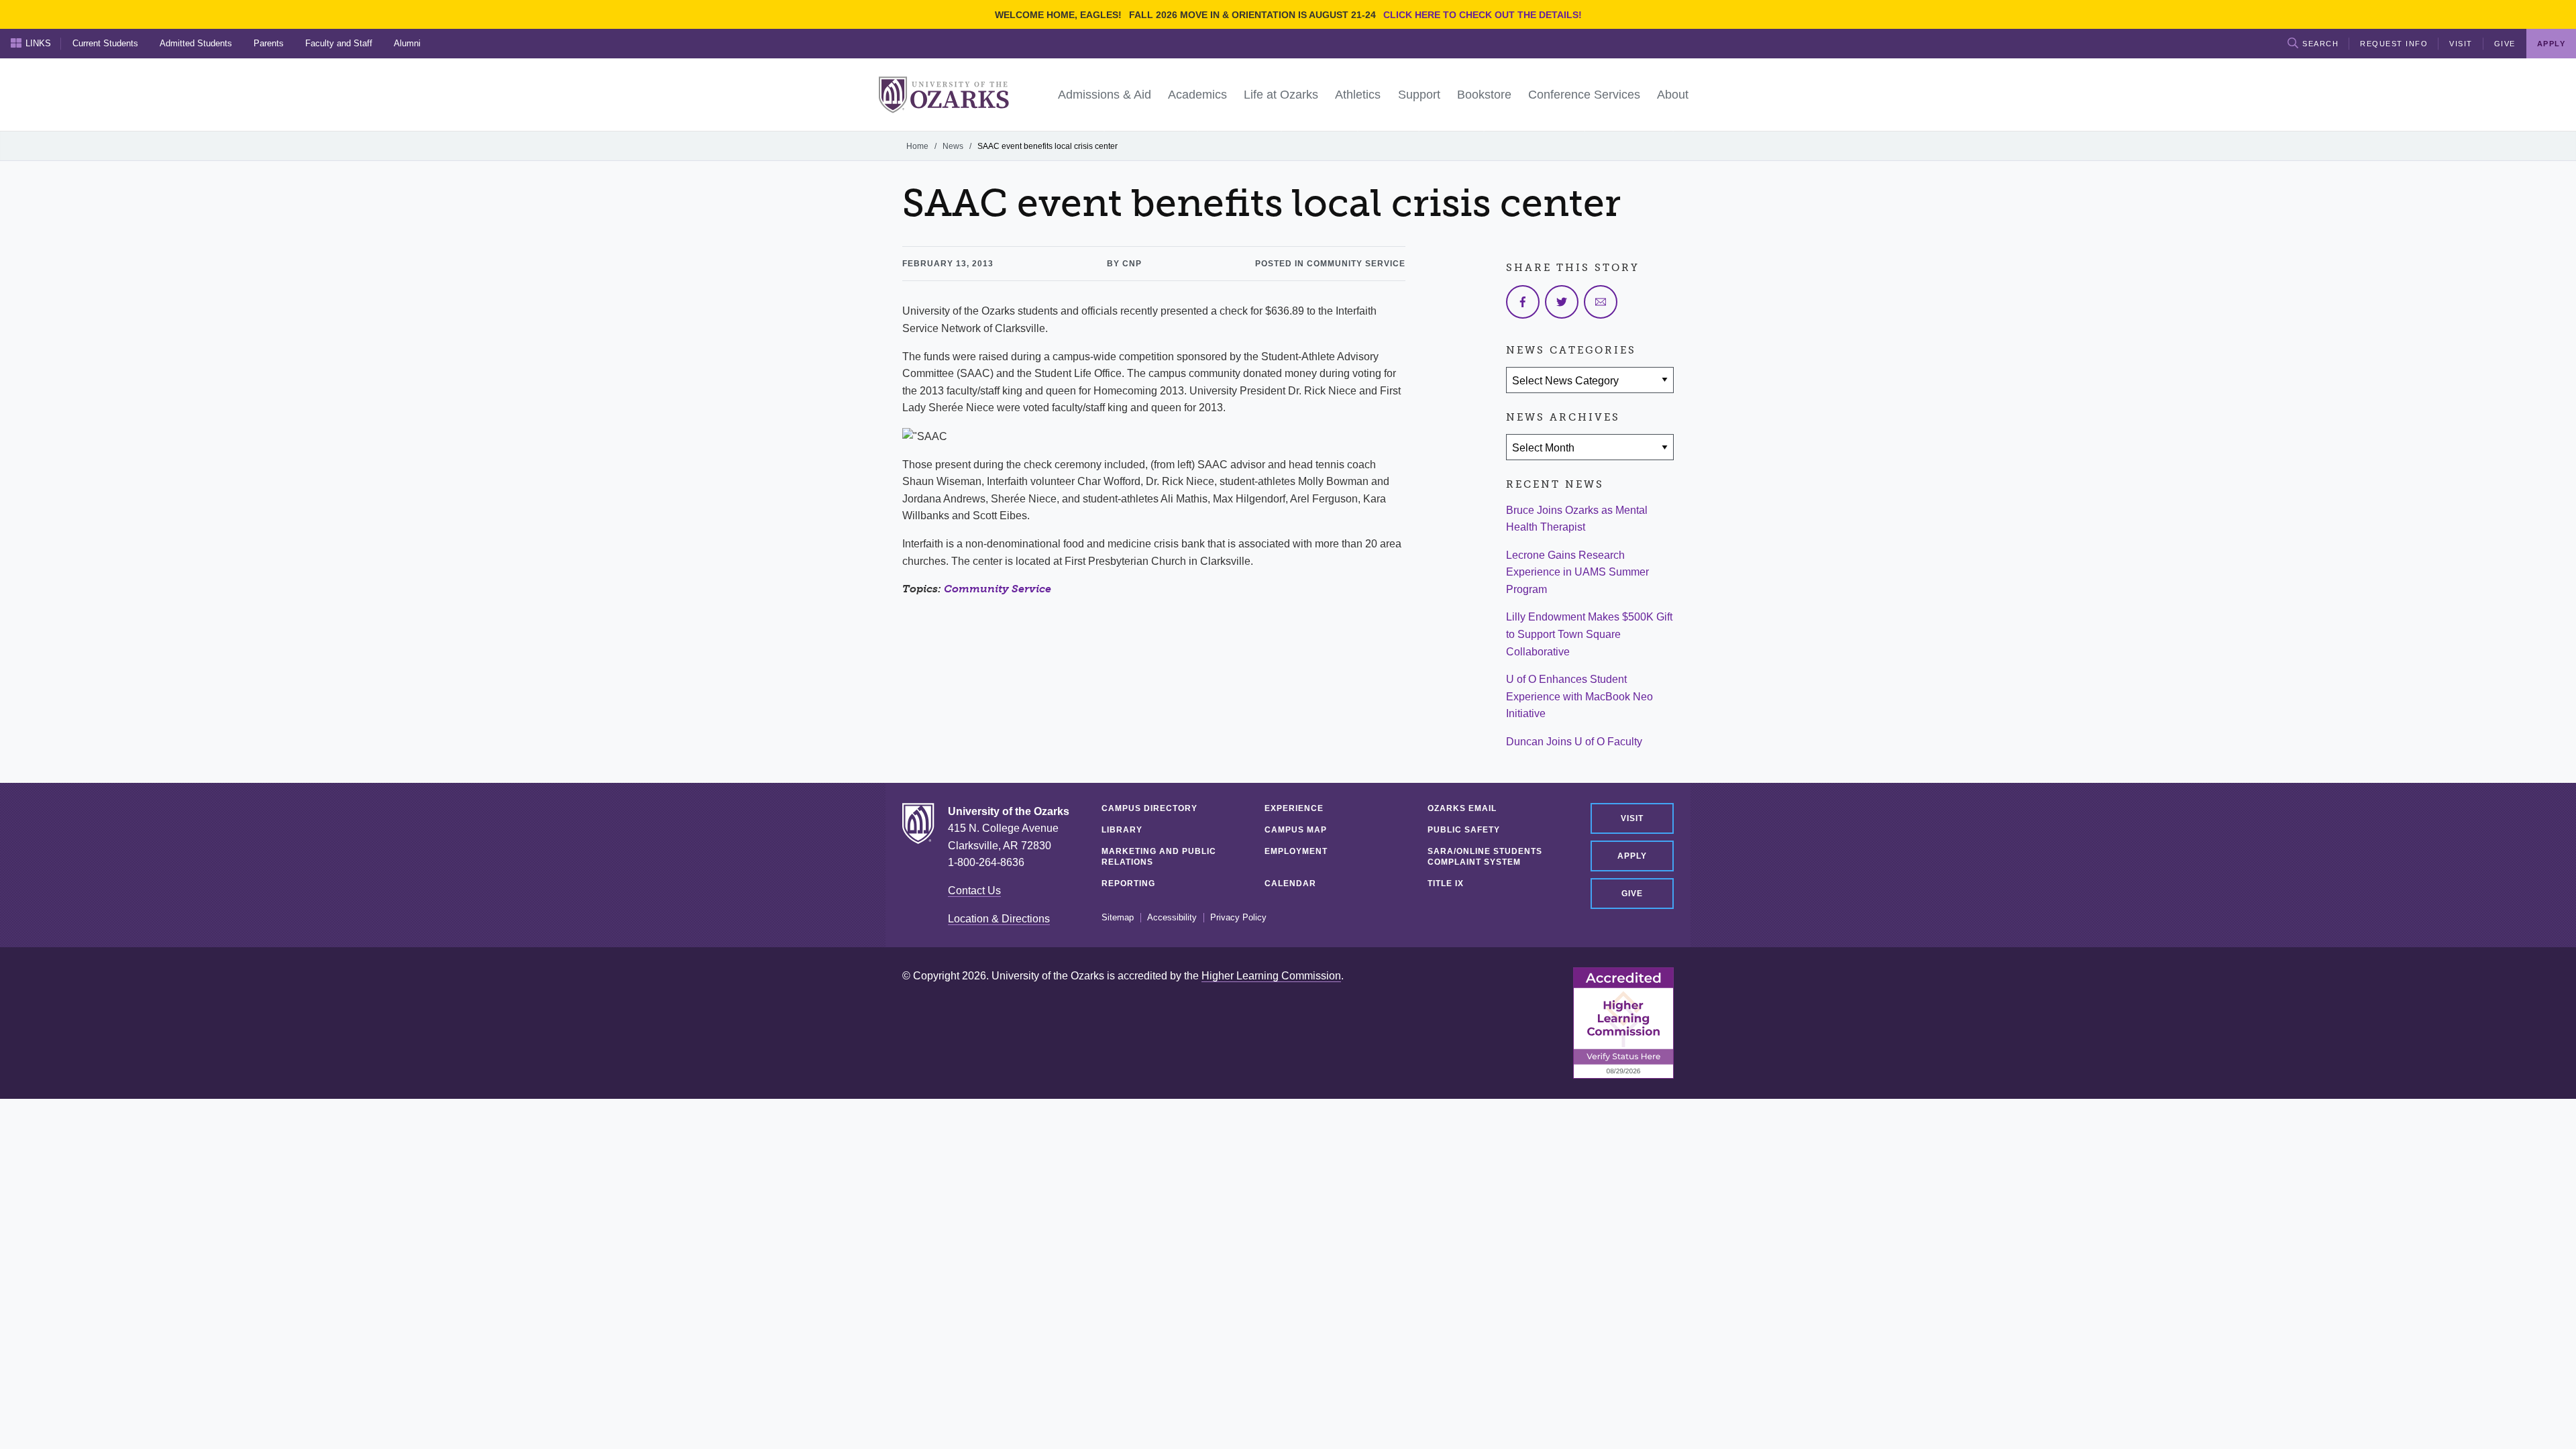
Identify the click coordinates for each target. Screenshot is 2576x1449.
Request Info (2394, 44)
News (953, 146)
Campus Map (1296, 830)
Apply (1632, 856)
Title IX (1446, 883)
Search (2320, 44)
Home (917, 146)
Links (38, 43)
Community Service (998, 589)
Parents (269, 43)
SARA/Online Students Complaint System (1485, 857)
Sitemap (1118, 918)
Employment (1296, 851)
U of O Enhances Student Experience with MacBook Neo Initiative (1579, 696)
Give (2505, 44)
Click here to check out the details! (1483, 15)
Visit (2461, 44)
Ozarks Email (1462, 808)
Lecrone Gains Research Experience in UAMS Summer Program (1577, 572)
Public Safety (1464, 830)
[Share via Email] (1601, 302)
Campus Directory (1149, 808)
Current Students (105, 43)
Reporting (1128, 883)
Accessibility (1172, 918)
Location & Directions (999, 919)
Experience (1294, 808)
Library (1122, 830)
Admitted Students (196, 43)
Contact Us (974, 891)
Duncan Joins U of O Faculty (1574, 742)
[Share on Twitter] (1562, 302)
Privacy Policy (1238, 918)
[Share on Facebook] (1523, 302)
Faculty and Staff (339, 43)
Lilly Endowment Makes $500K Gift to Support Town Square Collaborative (1589, 634)
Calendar (1290, 883)
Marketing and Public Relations (1159, 857)
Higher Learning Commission (1271, 976)
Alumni (407, 43)
